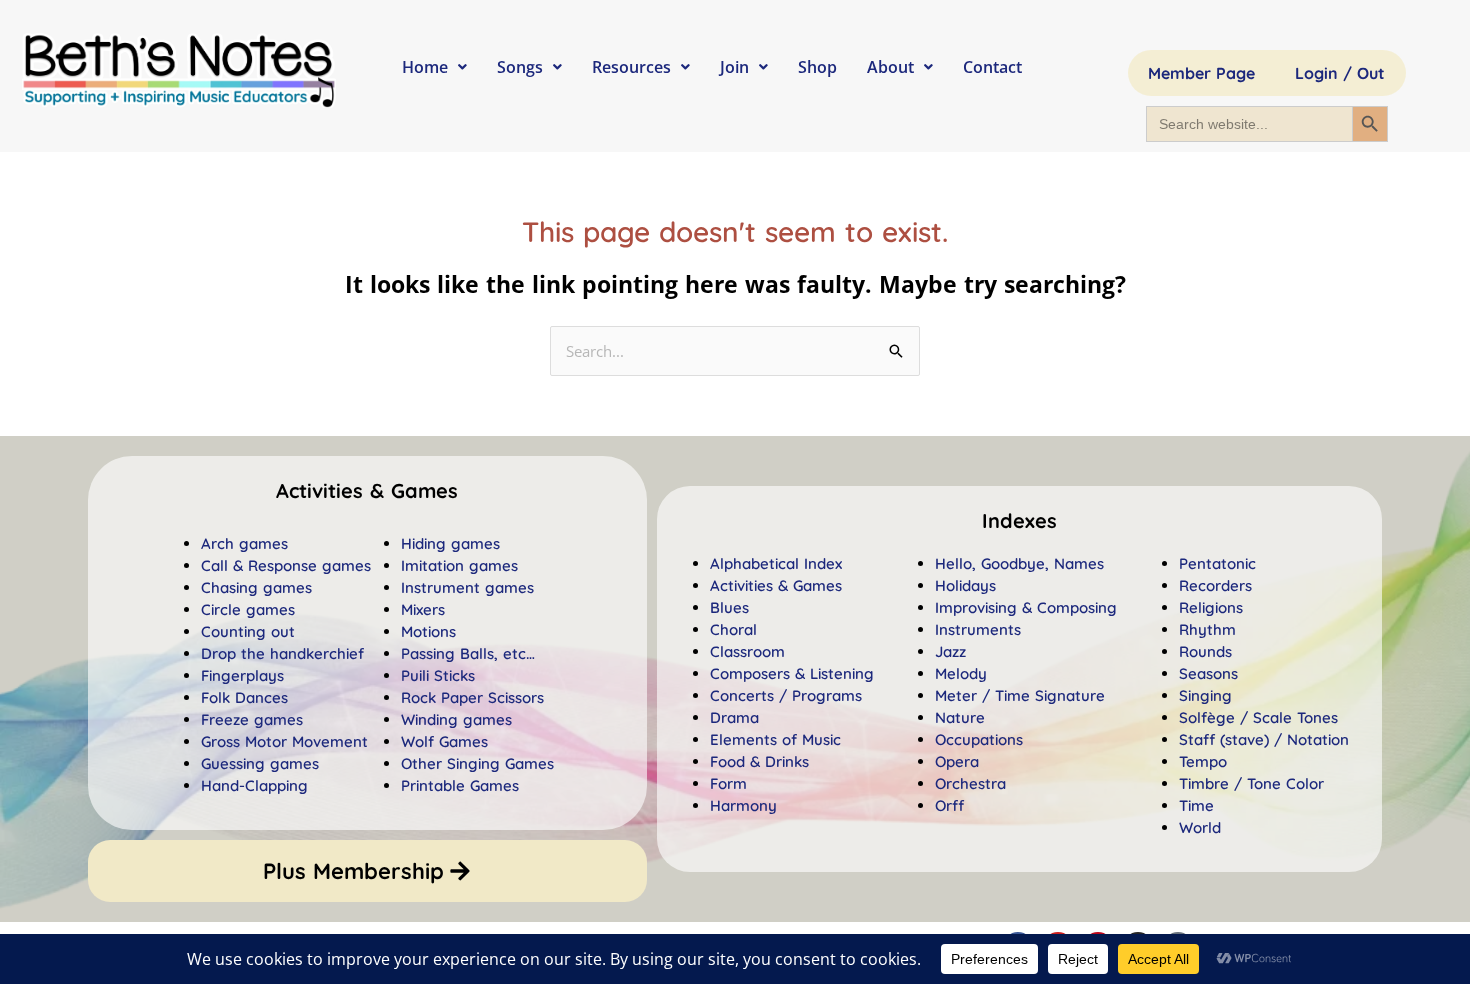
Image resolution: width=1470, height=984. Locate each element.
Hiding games (450, 543)
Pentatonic (1217, 563)
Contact (992, 67)
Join (734, 67)
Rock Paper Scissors (472, 697)
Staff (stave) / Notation (1264, 739)
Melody (961, 673)
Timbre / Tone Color (1251, 783)
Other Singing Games (477, 763)
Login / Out (1340, 73)
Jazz (950, 651)
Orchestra (970, 783)
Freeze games (252, 719)
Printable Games (460, 785)
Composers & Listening (792, 673)
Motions (428, 631)
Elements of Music (775, 739)
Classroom (747, 651)
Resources (631, 67)
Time (1196, 805)
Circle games (248, 609)
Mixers (423, 609)
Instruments (978, 629)
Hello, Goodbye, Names (1019, 563)
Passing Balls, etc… (468, 653)
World (1200, 827)
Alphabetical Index (776, 563)
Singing (1205, 695)
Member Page (1201, 73)
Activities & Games (776, 585)
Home (425, 67)
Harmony (743, 805)
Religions (1211, 607)
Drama (734, 717)
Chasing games (256, 587)
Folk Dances (244, 697)
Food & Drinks (759, 761)
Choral (733, 629)
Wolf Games (444, 741)
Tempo (1203, 761)
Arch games (244, 543)
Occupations (979, 739)
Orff (949, 805)
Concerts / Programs (786, 695)
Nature (960, 717)
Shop (817, 67)
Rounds (1205, 651)
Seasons (1208, 673)
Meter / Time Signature (1020, 695)
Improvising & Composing (1026, 607)
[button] (1019, 521)
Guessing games (260, 763)
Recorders (1215, 585)
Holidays (965, 585)
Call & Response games (286, 565)
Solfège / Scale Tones (1258, 717)
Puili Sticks (438, 675)
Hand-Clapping (254, 785)
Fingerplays (242, 675)
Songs (520, 67)
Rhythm (1207, 629)
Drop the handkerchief (282, 653)
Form (728, 783)
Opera (957, 761)
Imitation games (459, 565)
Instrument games (467, 587)
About (890, 67)
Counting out (248, 631)
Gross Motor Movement (284, 741)
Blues (729, 607)
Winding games (456, 719)
